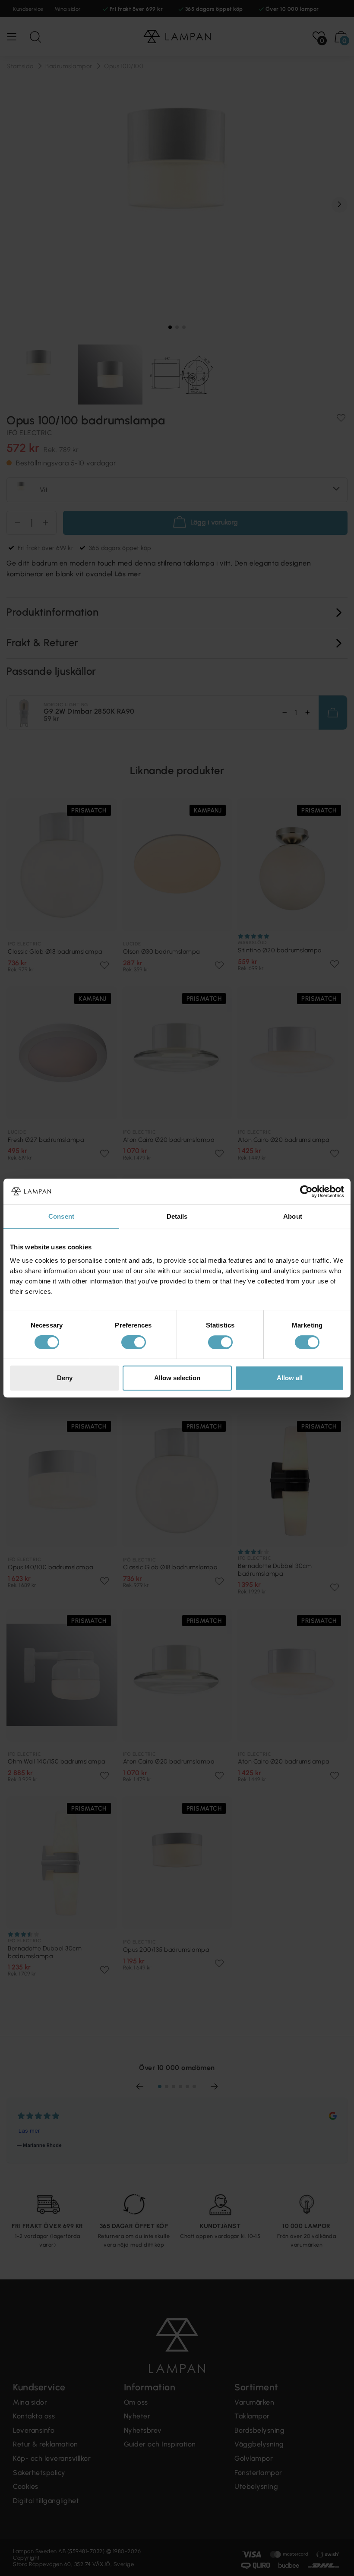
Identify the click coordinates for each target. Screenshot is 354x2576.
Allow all (290, 1378)
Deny (65, 1378)
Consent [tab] (61, 1216)
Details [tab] (177, 1216)
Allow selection (177, 1378)
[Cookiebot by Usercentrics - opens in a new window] (306, 1192)
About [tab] (293, 1216)
